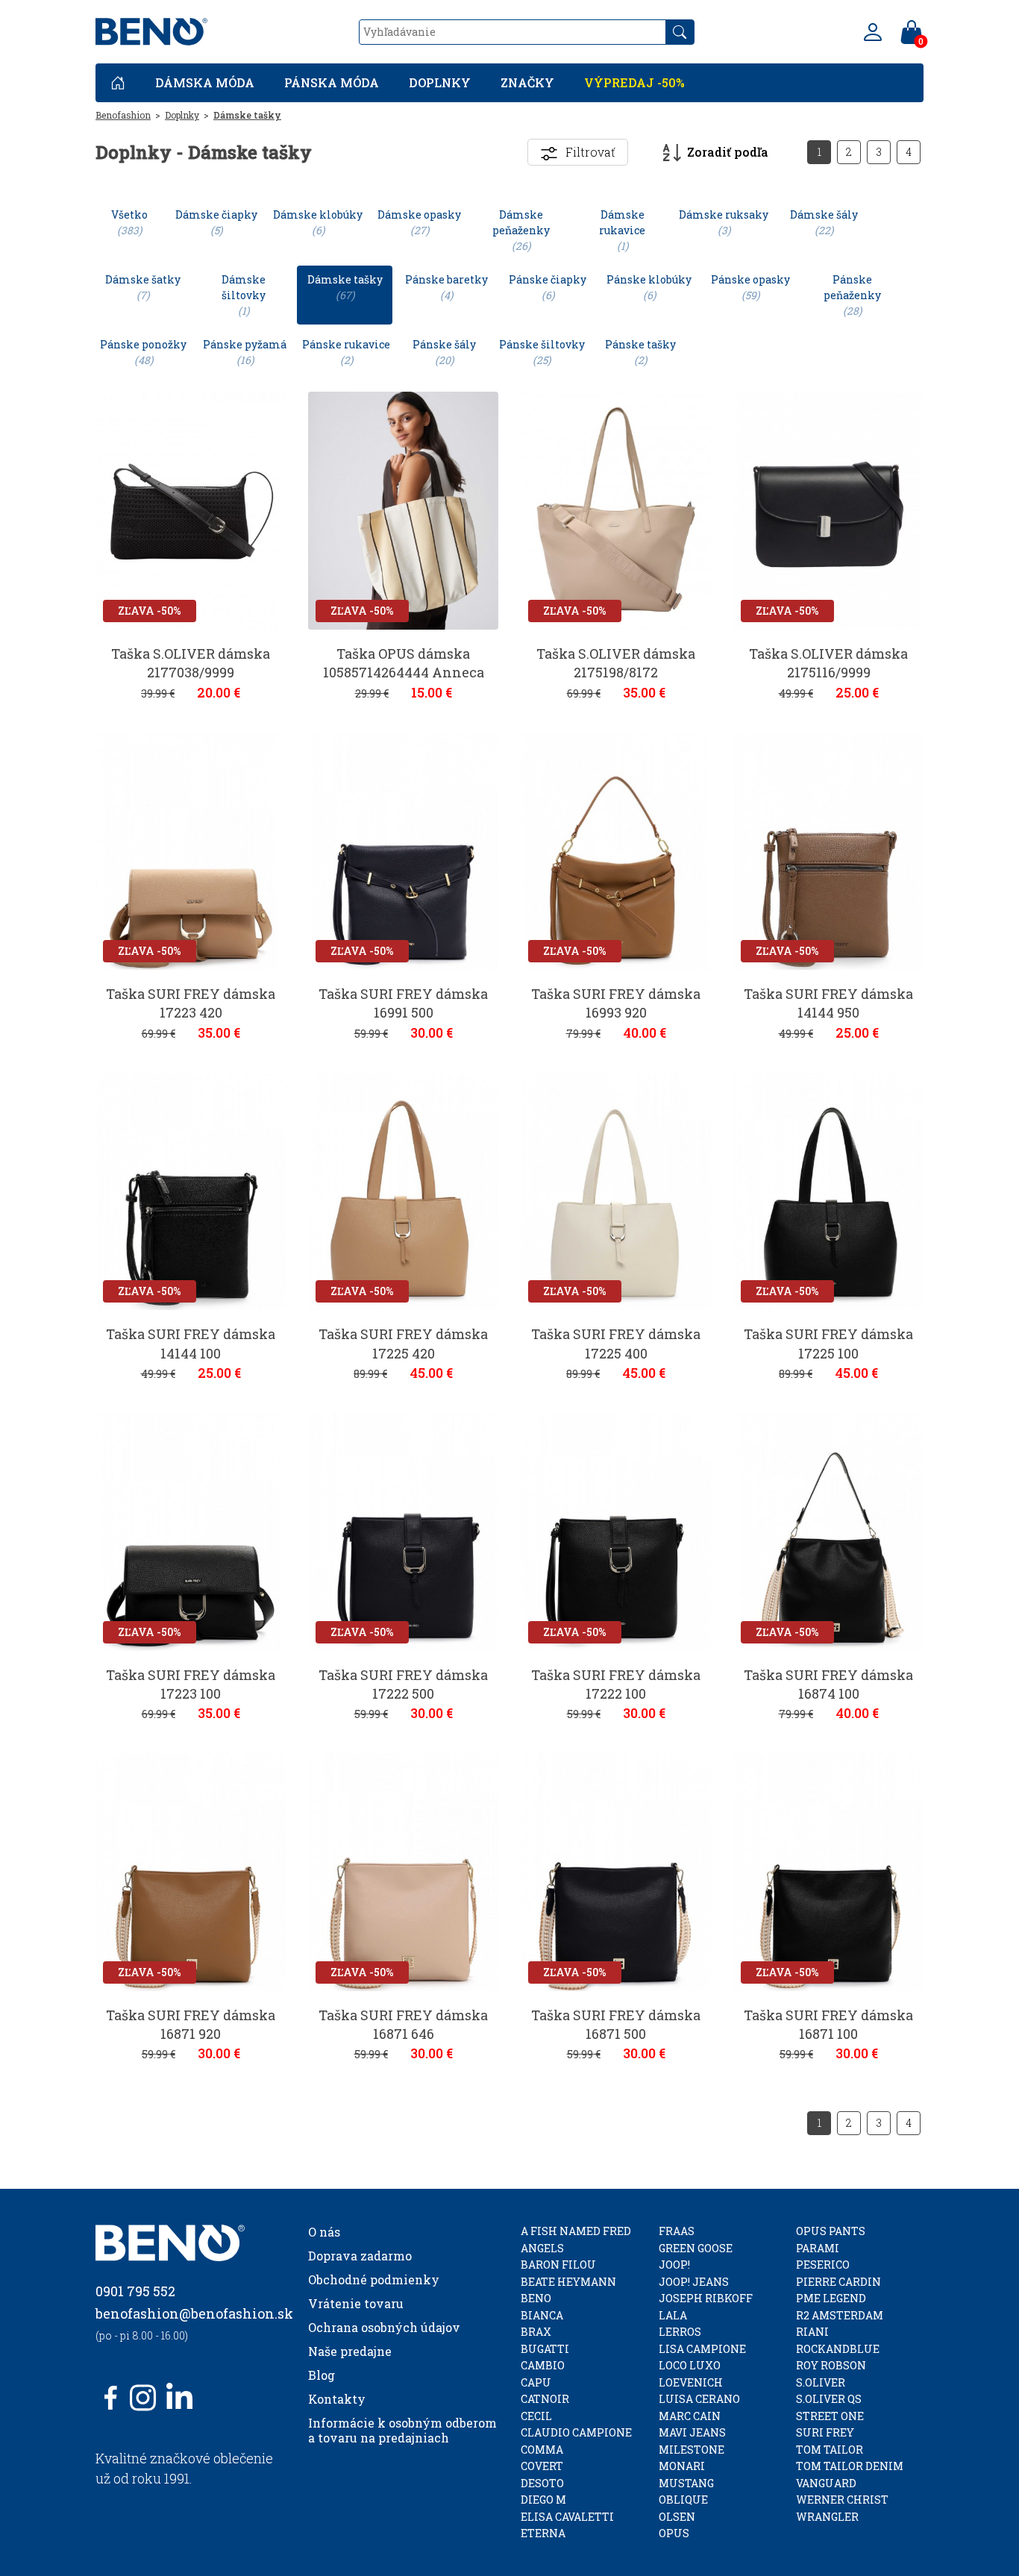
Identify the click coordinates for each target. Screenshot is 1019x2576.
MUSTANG (686, 2483)
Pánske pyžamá (245, 352)
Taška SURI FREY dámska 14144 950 (828, 1003)
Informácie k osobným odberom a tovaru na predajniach (402, 2430)
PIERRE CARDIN (838, 2282)
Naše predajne (350, 2351)
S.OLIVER (821, 2382)
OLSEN (677, 2517)
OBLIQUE (683, 2500)
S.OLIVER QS (829, 2399)
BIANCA (542, 2315)
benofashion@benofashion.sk (194, 2313)
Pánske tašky (640, 352)
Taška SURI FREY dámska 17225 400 (616, 1343)
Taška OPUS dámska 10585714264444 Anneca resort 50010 (404, 672)
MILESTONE (692, 2450)
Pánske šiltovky (542, 352)
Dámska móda (205, 82)
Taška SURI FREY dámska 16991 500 (403, 1003)
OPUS (674, 2533)
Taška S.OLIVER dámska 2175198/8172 (616, 663)
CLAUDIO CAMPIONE (576, 2432)
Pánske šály (444, 352)
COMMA (542, 2450)
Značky (527, 82)
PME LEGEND (831, 2298)
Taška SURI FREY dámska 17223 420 (191, 1003)
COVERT (542, 2466)
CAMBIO (543, 2365)
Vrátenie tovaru (356, 2303)
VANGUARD (826, 2483)
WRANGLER (827, 2517)
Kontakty (337, 2399)
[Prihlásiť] (873, 32)
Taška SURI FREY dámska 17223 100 (191, 1684)
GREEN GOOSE (696, 2248)
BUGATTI (545, 2349)
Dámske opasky (419, 222)
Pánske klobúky (649, 287)
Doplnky (440, 82)
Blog (322, 2375)
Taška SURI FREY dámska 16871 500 (616, 2024)
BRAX (536, 2332)
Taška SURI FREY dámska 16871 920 (191, 2024)
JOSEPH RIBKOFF (706, 2298)
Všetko (129, 222)
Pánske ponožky (143, 352)
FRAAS (677, 2231)
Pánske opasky (750, 287)
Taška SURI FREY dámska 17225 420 (403, 1343)
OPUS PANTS (831, 2231)
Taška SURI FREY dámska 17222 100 (616, 1684)
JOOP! (674, 2265)
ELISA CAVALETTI (567, 2517)
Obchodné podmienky (374, 2279)
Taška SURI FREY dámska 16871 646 (403, 2024)
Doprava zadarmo (360, 2256)
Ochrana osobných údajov (384, 2327)
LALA (673, 2315)
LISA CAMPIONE (702, 2349)
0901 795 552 (135, 2291)
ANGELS (542, 2248)
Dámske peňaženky (521, 230)
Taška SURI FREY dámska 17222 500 (403, 1684)
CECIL (536, 2416)
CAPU (536, 2382)
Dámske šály (824, 222)
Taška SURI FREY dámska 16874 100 (828, 1684)
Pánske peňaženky (852, 295)
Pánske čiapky (548, 287)
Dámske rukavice (622, 230)
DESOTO (542, 2483)
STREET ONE (830, 2416)
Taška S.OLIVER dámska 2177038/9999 (191, 663)
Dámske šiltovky (244, 295)
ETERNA (543, 2533)
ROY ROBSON (831, 2365)
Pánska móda (332, 82)
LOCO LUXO (690, 2365)
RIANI (812, 2332)
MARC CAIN (690, 2416)
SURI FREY (825, 2432)
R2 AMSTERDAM (840, 2315)
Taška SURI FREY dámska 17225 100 (828, 1343)
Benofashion (123, 115)
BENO (536, 2298)
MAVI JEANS (692, 2432)
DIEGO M (543, 2500)
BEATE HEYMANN (568, 2282)
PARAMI (818, 2248)
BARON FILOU (558, 2265)
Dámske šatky (143, 287)
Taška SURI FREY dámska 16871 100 (828, 2024)
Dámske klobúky (318, 222)
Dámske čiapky (216, 222)
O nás (324, 2232)
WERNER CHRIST (842, 2500)
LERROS (680, 2332)
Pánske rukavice (346, 352)
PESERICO (823, 2265)
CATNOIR (545, 2399)
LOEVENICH (691, 2382)
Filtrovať (590, 152)
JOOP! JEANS (694, 2282)
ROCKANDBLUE (838, 2349)
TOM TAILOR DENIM (850, 2466)
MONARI (682, 2466)
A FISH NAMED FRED (576, 2231)
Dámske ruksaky (724, 222)
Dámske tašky (247, 115)
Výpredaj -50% (634, 82)
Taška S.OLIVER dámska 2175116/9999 (828, 663)
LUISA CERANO (699, 2399)
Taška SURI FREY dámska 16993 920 (616, 1003)
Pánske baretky (446, 287)
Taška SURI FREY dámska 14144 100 (191, 1343)
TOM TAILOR (830, 2450)
